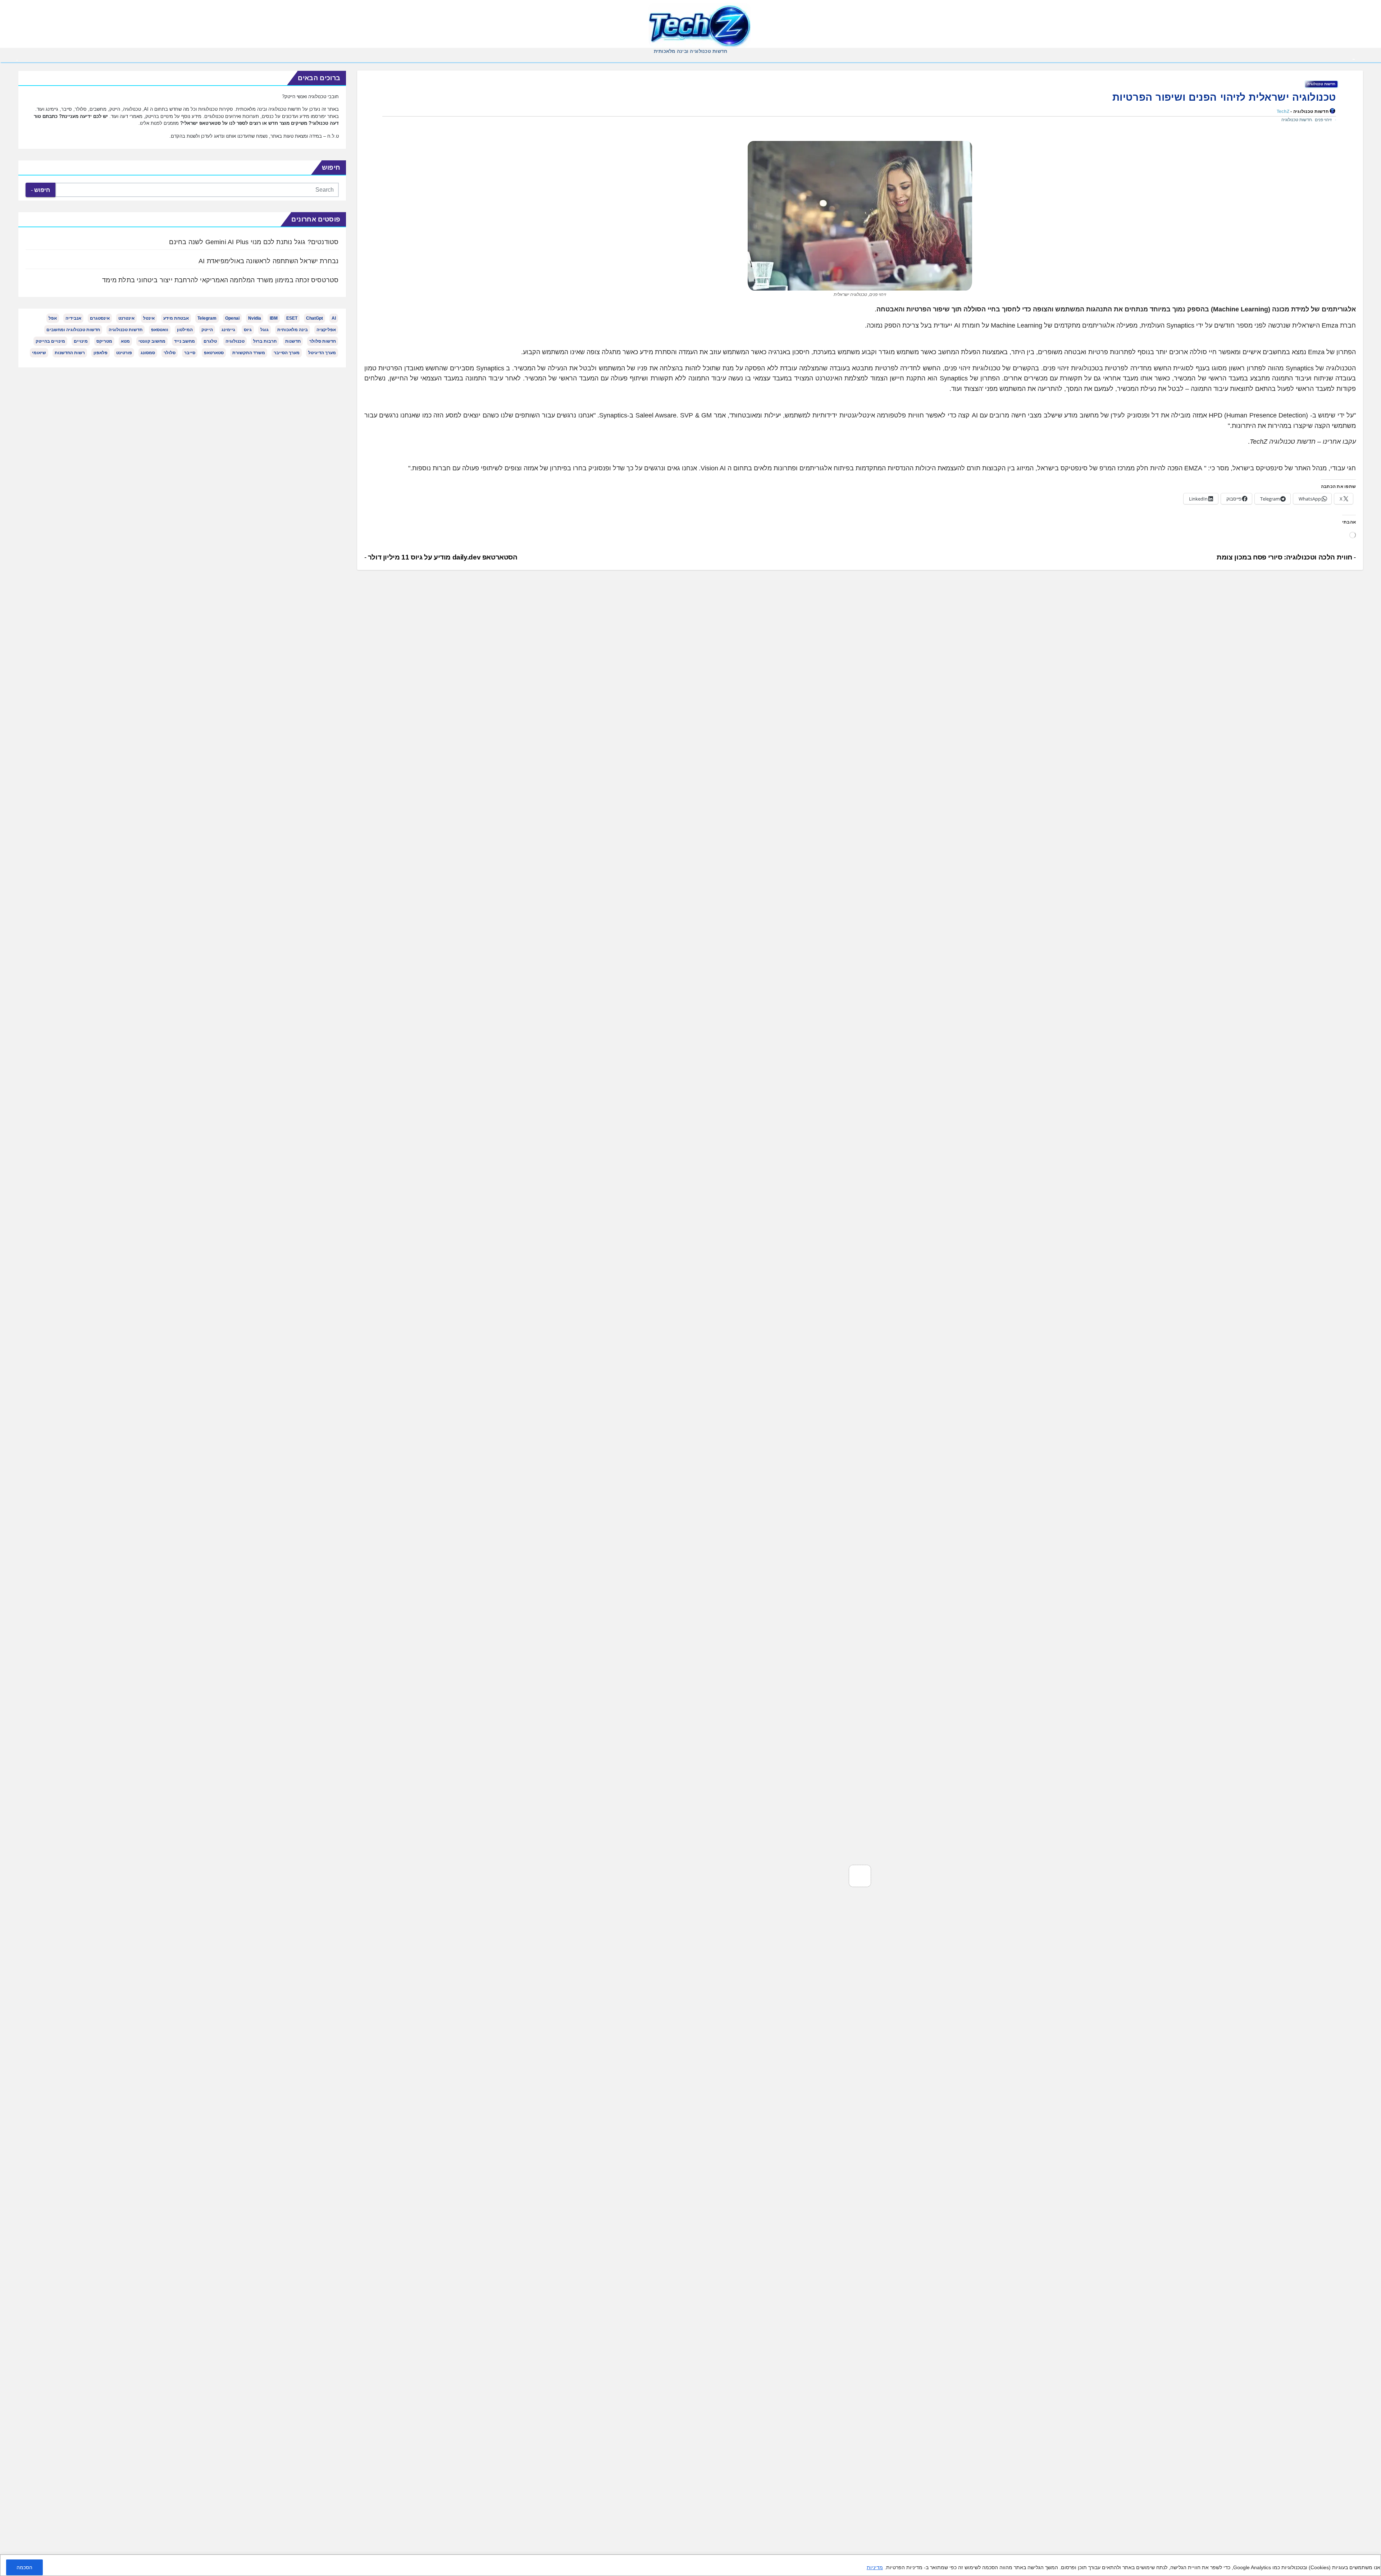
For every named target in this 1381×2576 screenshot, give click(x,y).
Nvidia (255, 318)
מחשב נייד (184, 341)
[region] (690, 2565)
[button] (17, 60)
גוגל (265, 330)
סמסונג (148, 353)
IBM (274, 318)
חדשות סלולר (323, 341)
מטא (125, 341)
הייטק (207, 330)
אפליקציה (326, 330)
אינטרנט (126, 318)
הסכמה (24, 2567)
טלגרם (210, 341)
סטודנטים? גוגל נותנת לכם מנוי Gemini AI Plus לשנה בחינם (254, 242)
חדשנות (293, 341)
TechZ (1283, 111)
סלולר (170, 353)
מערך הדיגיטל (322, 353)
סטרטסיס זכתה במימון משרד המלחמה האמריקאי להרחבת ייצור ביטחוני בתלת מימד (220, 280)
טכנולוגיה (235, 341)
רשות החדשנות (70, 353)
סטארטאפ (214, 353)
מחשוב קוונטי (152, 341)
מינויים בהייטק (50, 341)
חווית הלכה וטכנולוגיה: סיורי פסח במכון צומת (1285, 557)
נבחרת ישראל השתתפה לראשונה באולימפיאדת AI (268, 261)
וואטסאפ (160, 330)
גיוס (248, 330)
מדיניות (875, 2567)
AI (334, 318)
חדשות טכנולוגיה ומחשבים (73, 330)
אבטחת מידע (176, 318)
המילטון (185, 330)
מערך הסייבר (287, 353)
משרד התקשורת (249, 353)
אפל (53, 318)
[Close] (1373, 2561)
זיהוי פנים (1323, 120)
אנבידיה (73, 318)
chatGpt (315, 318)
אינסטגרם (100, 318)
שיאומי (39, 353)
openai (232, 318)
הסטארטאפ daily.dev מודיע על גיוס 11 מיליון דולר (442, 557)
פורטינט (124, 353)
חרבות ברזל (265, 341)
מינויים (81, 341)
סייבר (190, 353)
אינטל (149, 318)
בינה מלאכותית (293, 330)
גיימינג (228, 330)
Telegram (207, 318)
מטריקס (104, 341)
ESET (292, 318)
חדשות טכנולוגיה (1321, 84)
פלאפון (101, 353)
